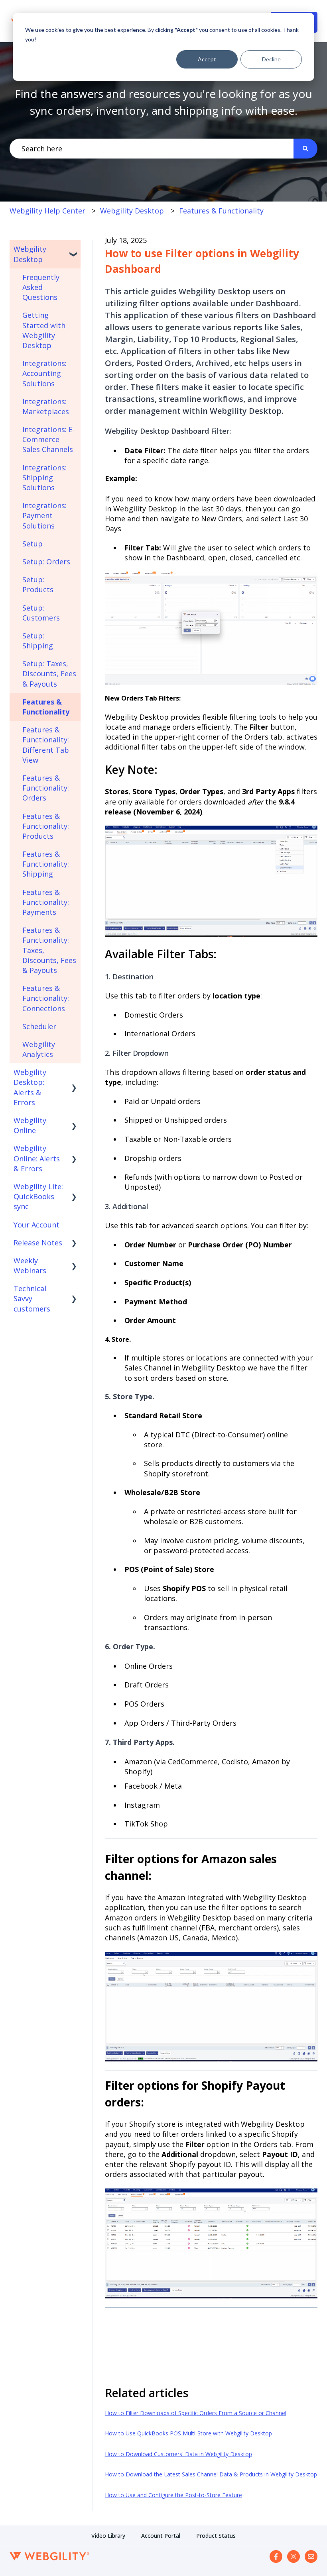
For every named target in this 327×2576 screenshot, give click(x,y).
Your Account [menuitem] (36, 1225)
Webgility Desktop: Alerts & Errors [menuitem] (30, 1087)
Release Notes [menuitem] (38, 1243)
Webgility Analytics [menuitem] (39, 1049)
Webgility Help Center (47, 211)
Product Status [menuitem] (216, 2536)
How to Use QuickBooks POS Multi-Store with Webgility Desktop (188, 2433)
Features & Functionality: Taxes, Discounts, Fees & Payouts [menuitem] (49, 950)
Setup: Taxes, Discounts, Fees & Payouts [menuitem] (49, 673)
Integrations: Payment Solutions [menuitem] (44, 515)
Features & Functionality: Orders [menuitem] (46, 788)
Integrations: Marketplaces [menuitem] (46, 406)
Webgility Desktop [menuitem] (30, 254)
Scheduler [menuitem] (39, 1026)
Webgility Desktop (132, 211)
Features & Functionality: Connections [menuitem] (46, 998)
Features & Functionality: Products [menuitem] (46, 826)
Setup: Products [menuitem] (38, 584)
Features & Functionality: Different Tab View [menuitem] (46, 745)
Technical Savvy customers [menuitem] (32, 1298)
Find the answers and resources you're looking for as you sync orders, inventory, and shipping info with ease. (163, 102)
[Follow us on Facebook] (276, 2556)
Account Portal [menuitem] (161, 2536)
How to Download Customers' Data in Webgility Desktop (178, 2454)
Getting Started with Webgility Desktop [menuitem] (44, 330)
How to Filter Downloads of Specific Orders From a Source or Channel (196, 2413)
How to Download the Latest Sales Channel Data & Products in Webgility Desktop (211, 2474)
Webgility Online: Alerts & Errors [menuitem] (37, 1158)
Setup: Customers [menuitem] (41, 613)
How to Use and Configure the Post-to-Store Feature (173, 2495)
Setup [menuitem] (33, 544)
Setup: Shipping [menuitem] (38, 641)
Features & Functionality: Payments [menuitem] (46, 902)
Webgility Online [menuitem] (30, 1125)
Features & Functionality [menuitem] (46, 707)
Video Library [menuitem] (108, 2536)
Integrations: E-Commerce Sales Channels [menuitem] (49, 439)
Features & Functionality (221, 211)
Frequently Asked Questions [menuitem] (41, 287)
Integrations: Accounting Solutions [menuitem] (44, 373)
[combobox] (152, 149)
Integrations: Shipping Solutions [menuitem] (44, 478)
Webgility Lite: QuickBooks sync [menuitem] (38, 1196)
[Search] (305, 149)
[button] (74, 249)
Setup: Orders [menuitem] (46, 562)
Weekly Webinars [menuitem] (30, 1265)
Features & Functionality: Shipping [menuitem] (46, 864)
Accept (207, 59)
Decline (271, 59)
